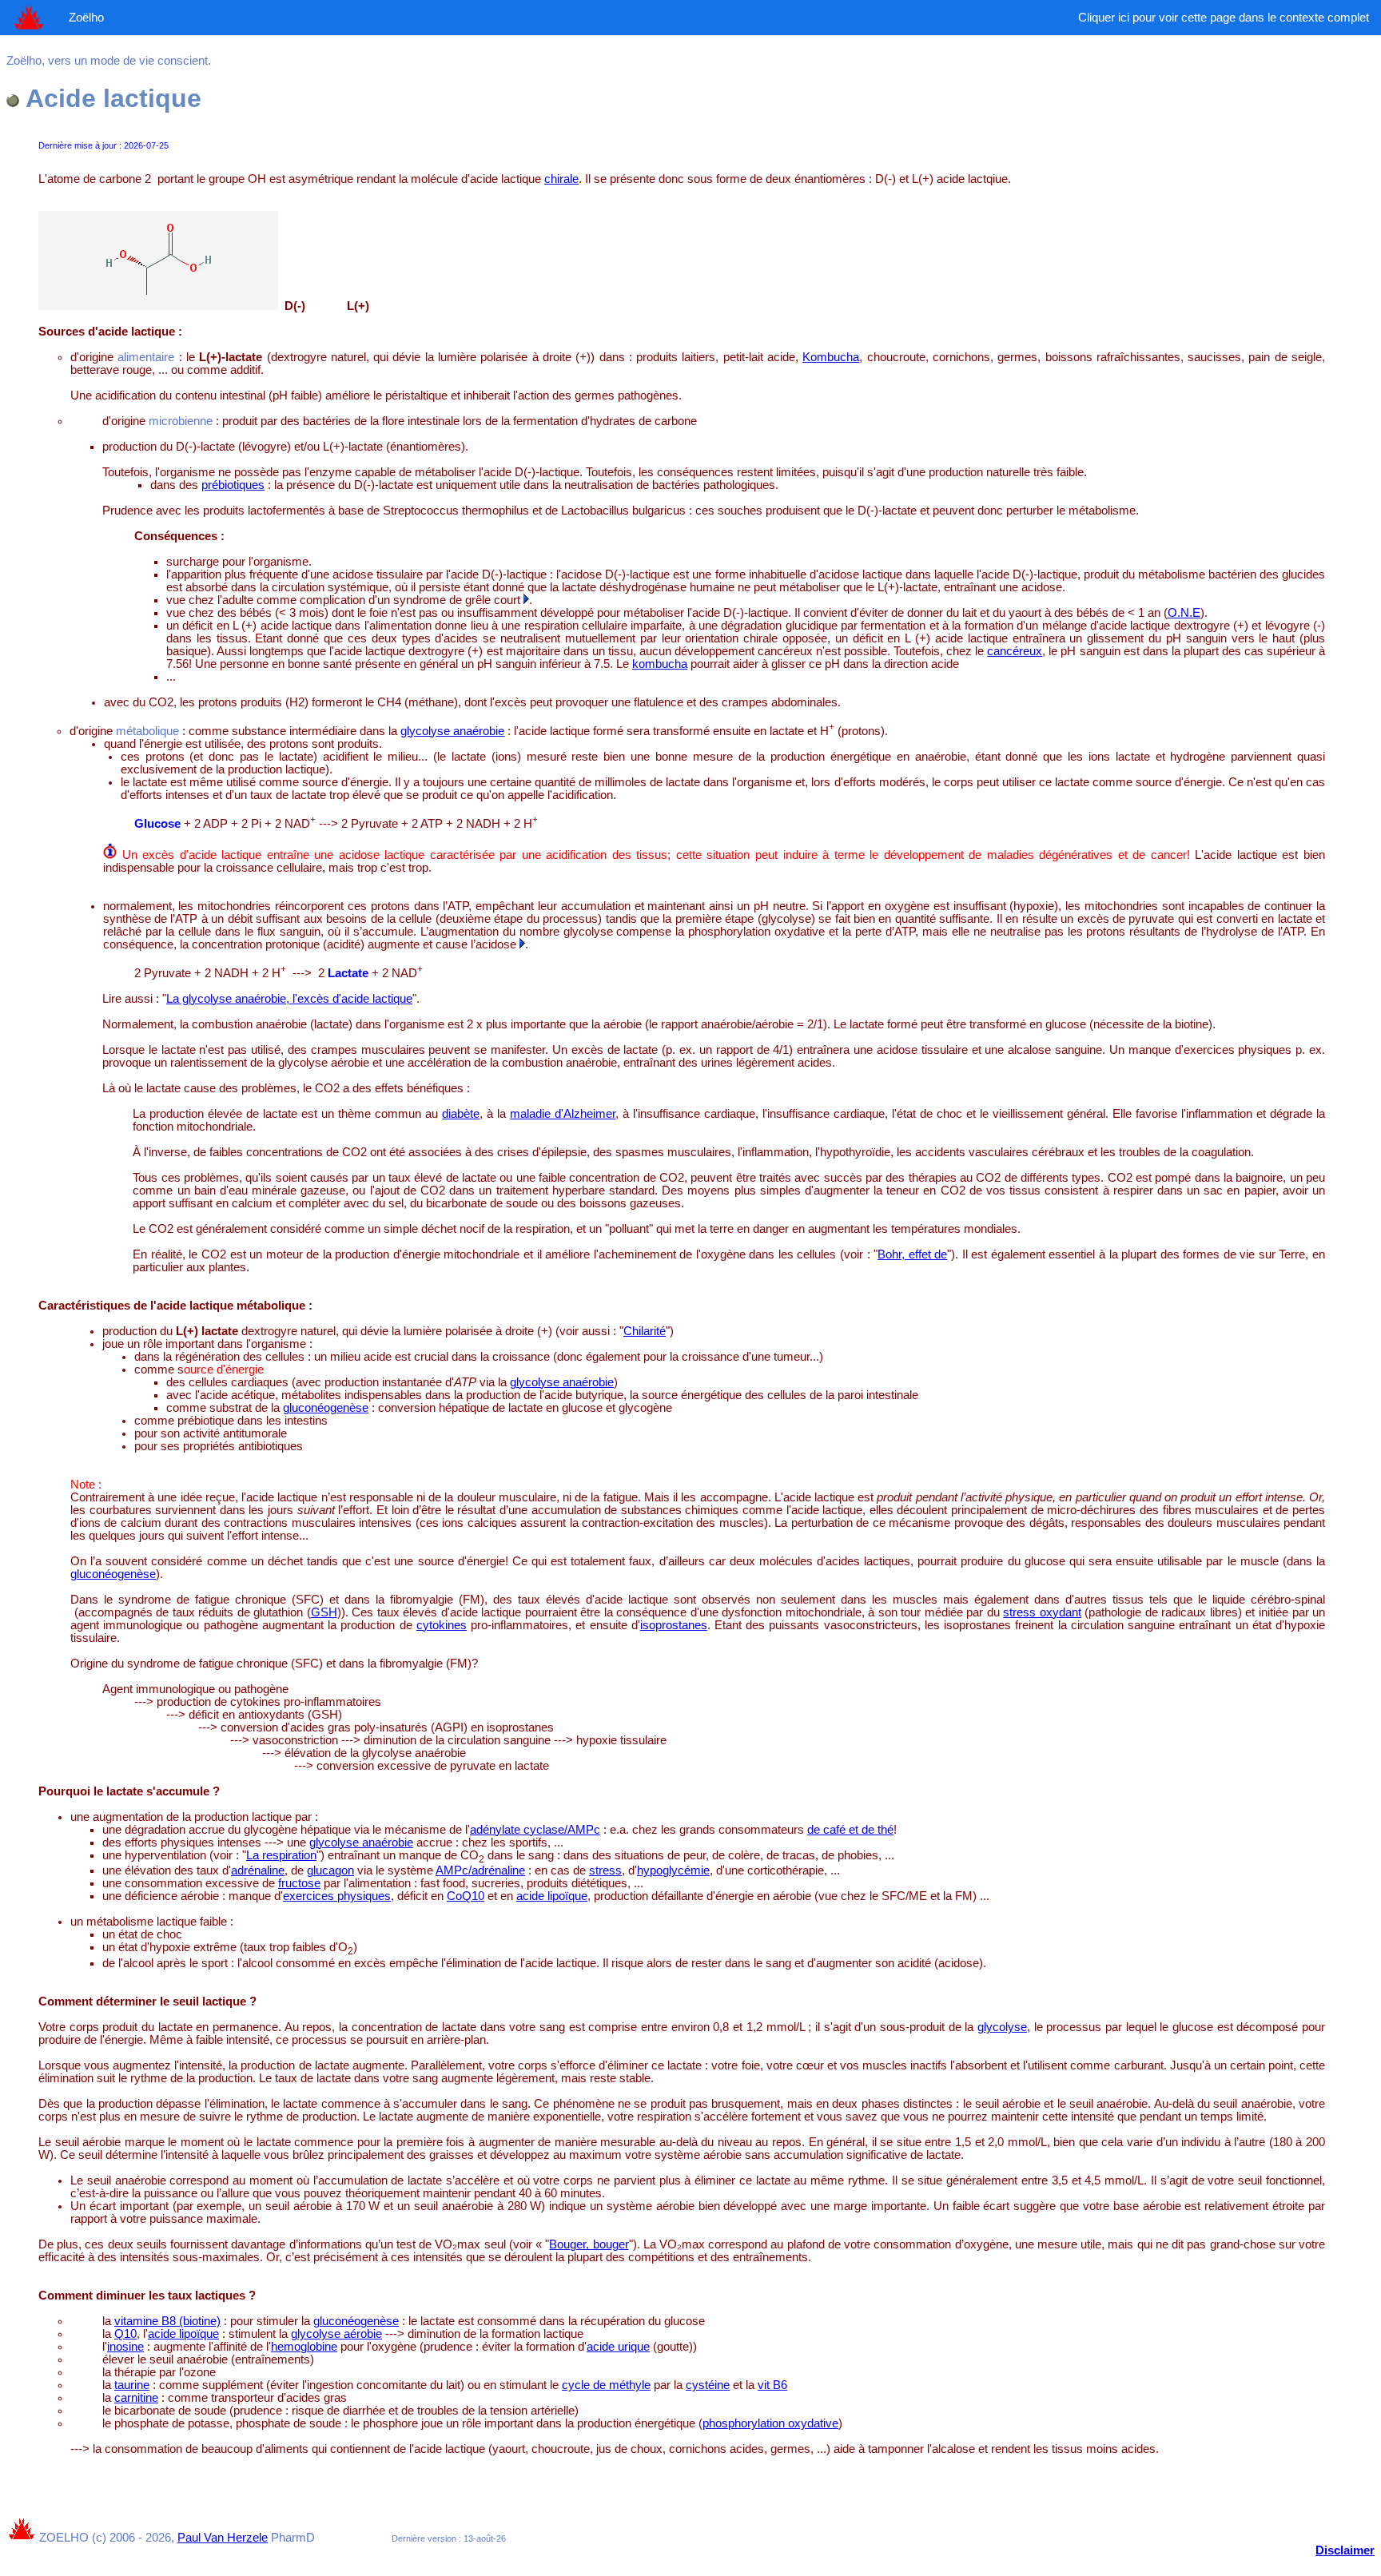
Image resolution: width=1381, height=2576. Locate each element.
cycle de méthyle (606, 2385)
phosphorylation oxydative (770, 2423)
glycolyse (1002, 2027)
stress (605, 1870)
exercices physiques (337, 1896)
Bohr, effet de (912, 1254)
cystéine (708, 2385)
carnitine (136, 2398)
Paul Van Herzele (223, 2538)
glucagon (330, 1870)
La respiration (281, 1855)
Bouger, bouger (589, 2244)
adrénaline (258, 1870)
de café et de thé (850, 1830)
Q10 (125, 2334)
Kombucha (831, 357)
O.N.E (1184, 613)
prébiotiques (233, 485)
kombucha (660, 664)
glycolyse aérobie (336, 2334)
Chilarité (645, 1331)
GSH (324, 1612)
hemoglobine (304, 2347)
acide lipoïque (552, 1896)
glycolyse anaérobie (452, 731)
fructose (299, 1883)
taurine (132, 2385)
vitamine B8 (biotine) (167, 2321)
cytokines (442, 1625)
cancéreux (1015, 651)
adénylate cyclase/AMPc (535, 1830)
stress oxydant (1042, 1612)
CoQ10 (466, 1896)
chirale (561, 179)
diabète (461, 1114)
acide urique (618, 2347)
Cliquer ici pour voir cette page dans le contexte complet (1224, 18)
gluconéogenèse (326, 1408)
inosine (125, 2347)
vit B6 (772, 2385)
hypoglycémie (673, 1870)
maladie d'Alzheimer (563, 1114)
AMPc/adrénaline (480, 1870)
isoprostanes (674, 1625)
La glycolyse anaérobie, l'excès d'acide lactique (289, 999)
